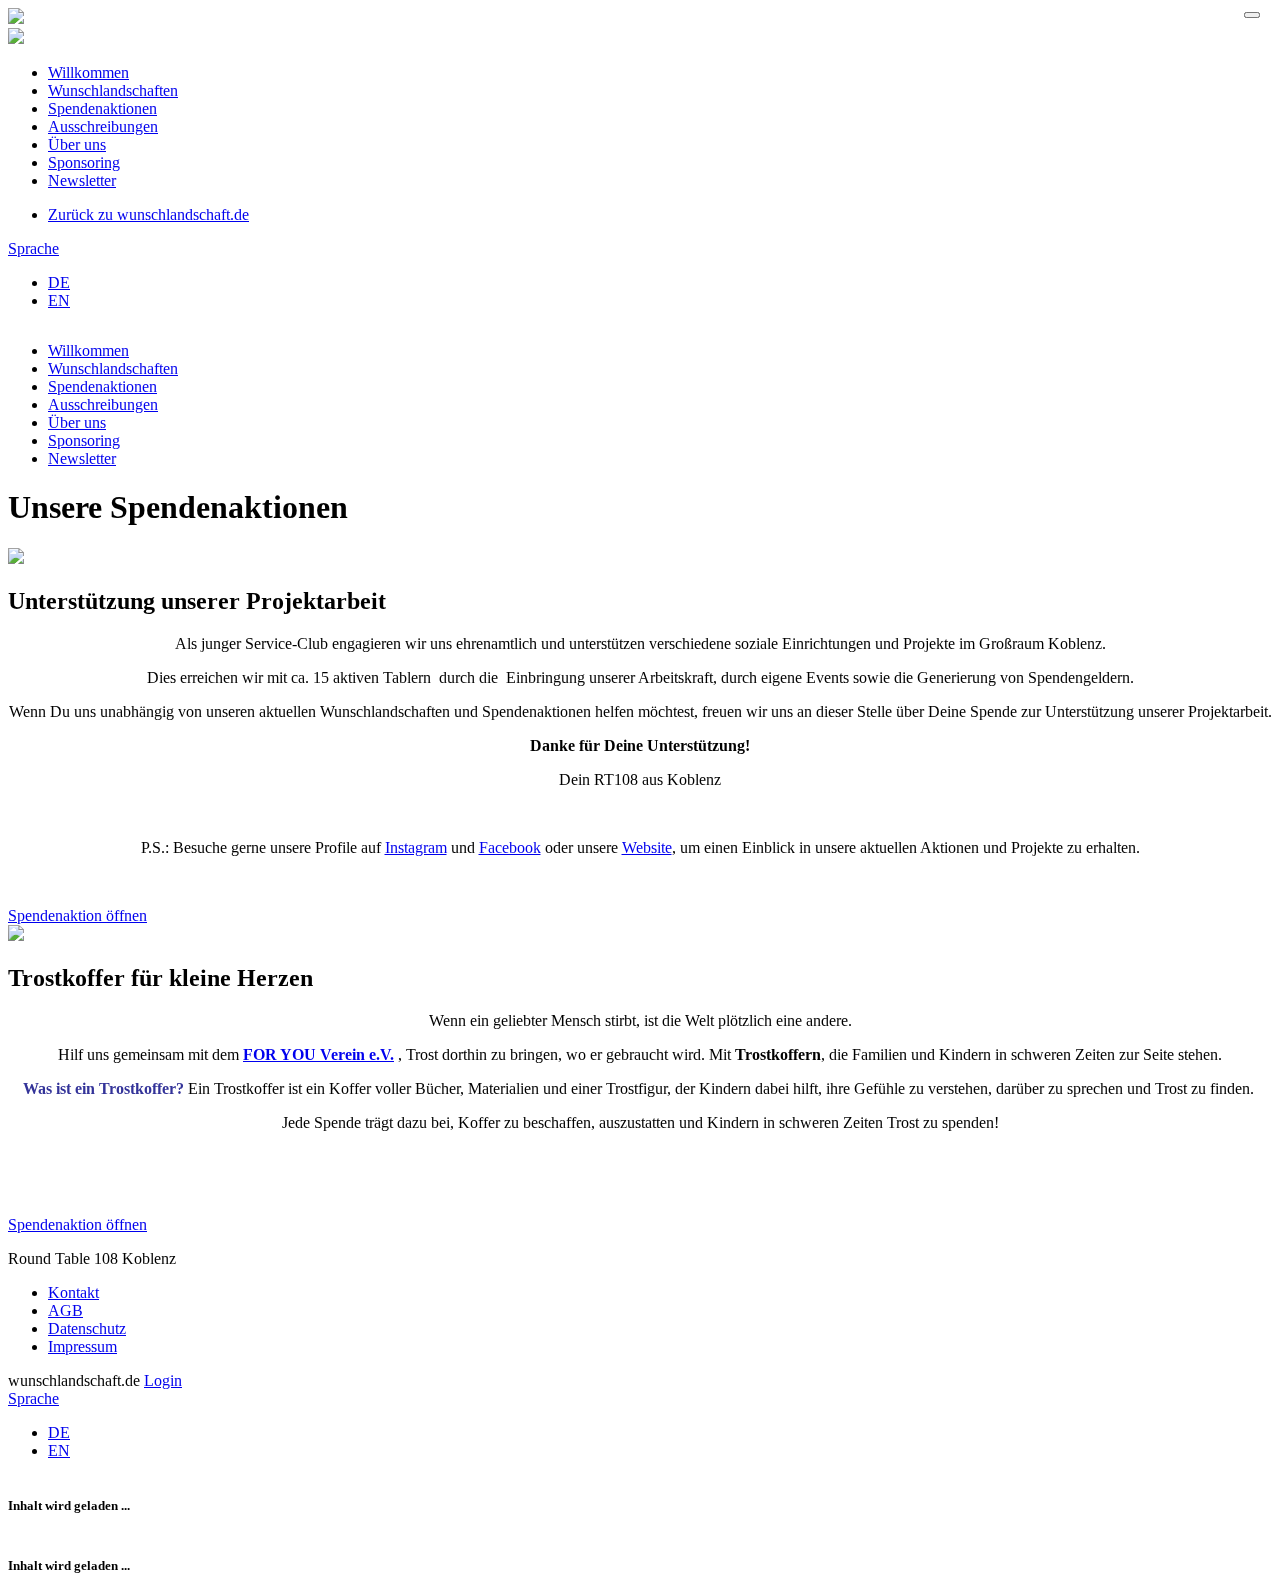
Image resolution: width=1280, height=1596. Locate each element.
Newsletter (82, 180)
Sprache (33, 248)
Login (163, 1380)
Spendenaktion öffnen (77, 915)
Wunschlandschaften (113, 90)
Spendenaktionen (102, 108)
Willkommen (88, 72)
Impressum (82, 1346)
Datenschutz (87, 1328)
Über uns (77, 144)
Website (647, 847)
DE (59, 282)
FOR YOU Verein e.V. (318, 1054)
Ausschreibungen (103, 126)
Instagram (416, 847)
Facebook (510, 847)
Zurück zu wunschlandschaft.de (148, 214)
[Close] (1252, 15)
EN (59, 300)
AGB (65, 1310)
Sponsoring (84, 162)
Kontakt (73, 1292)
